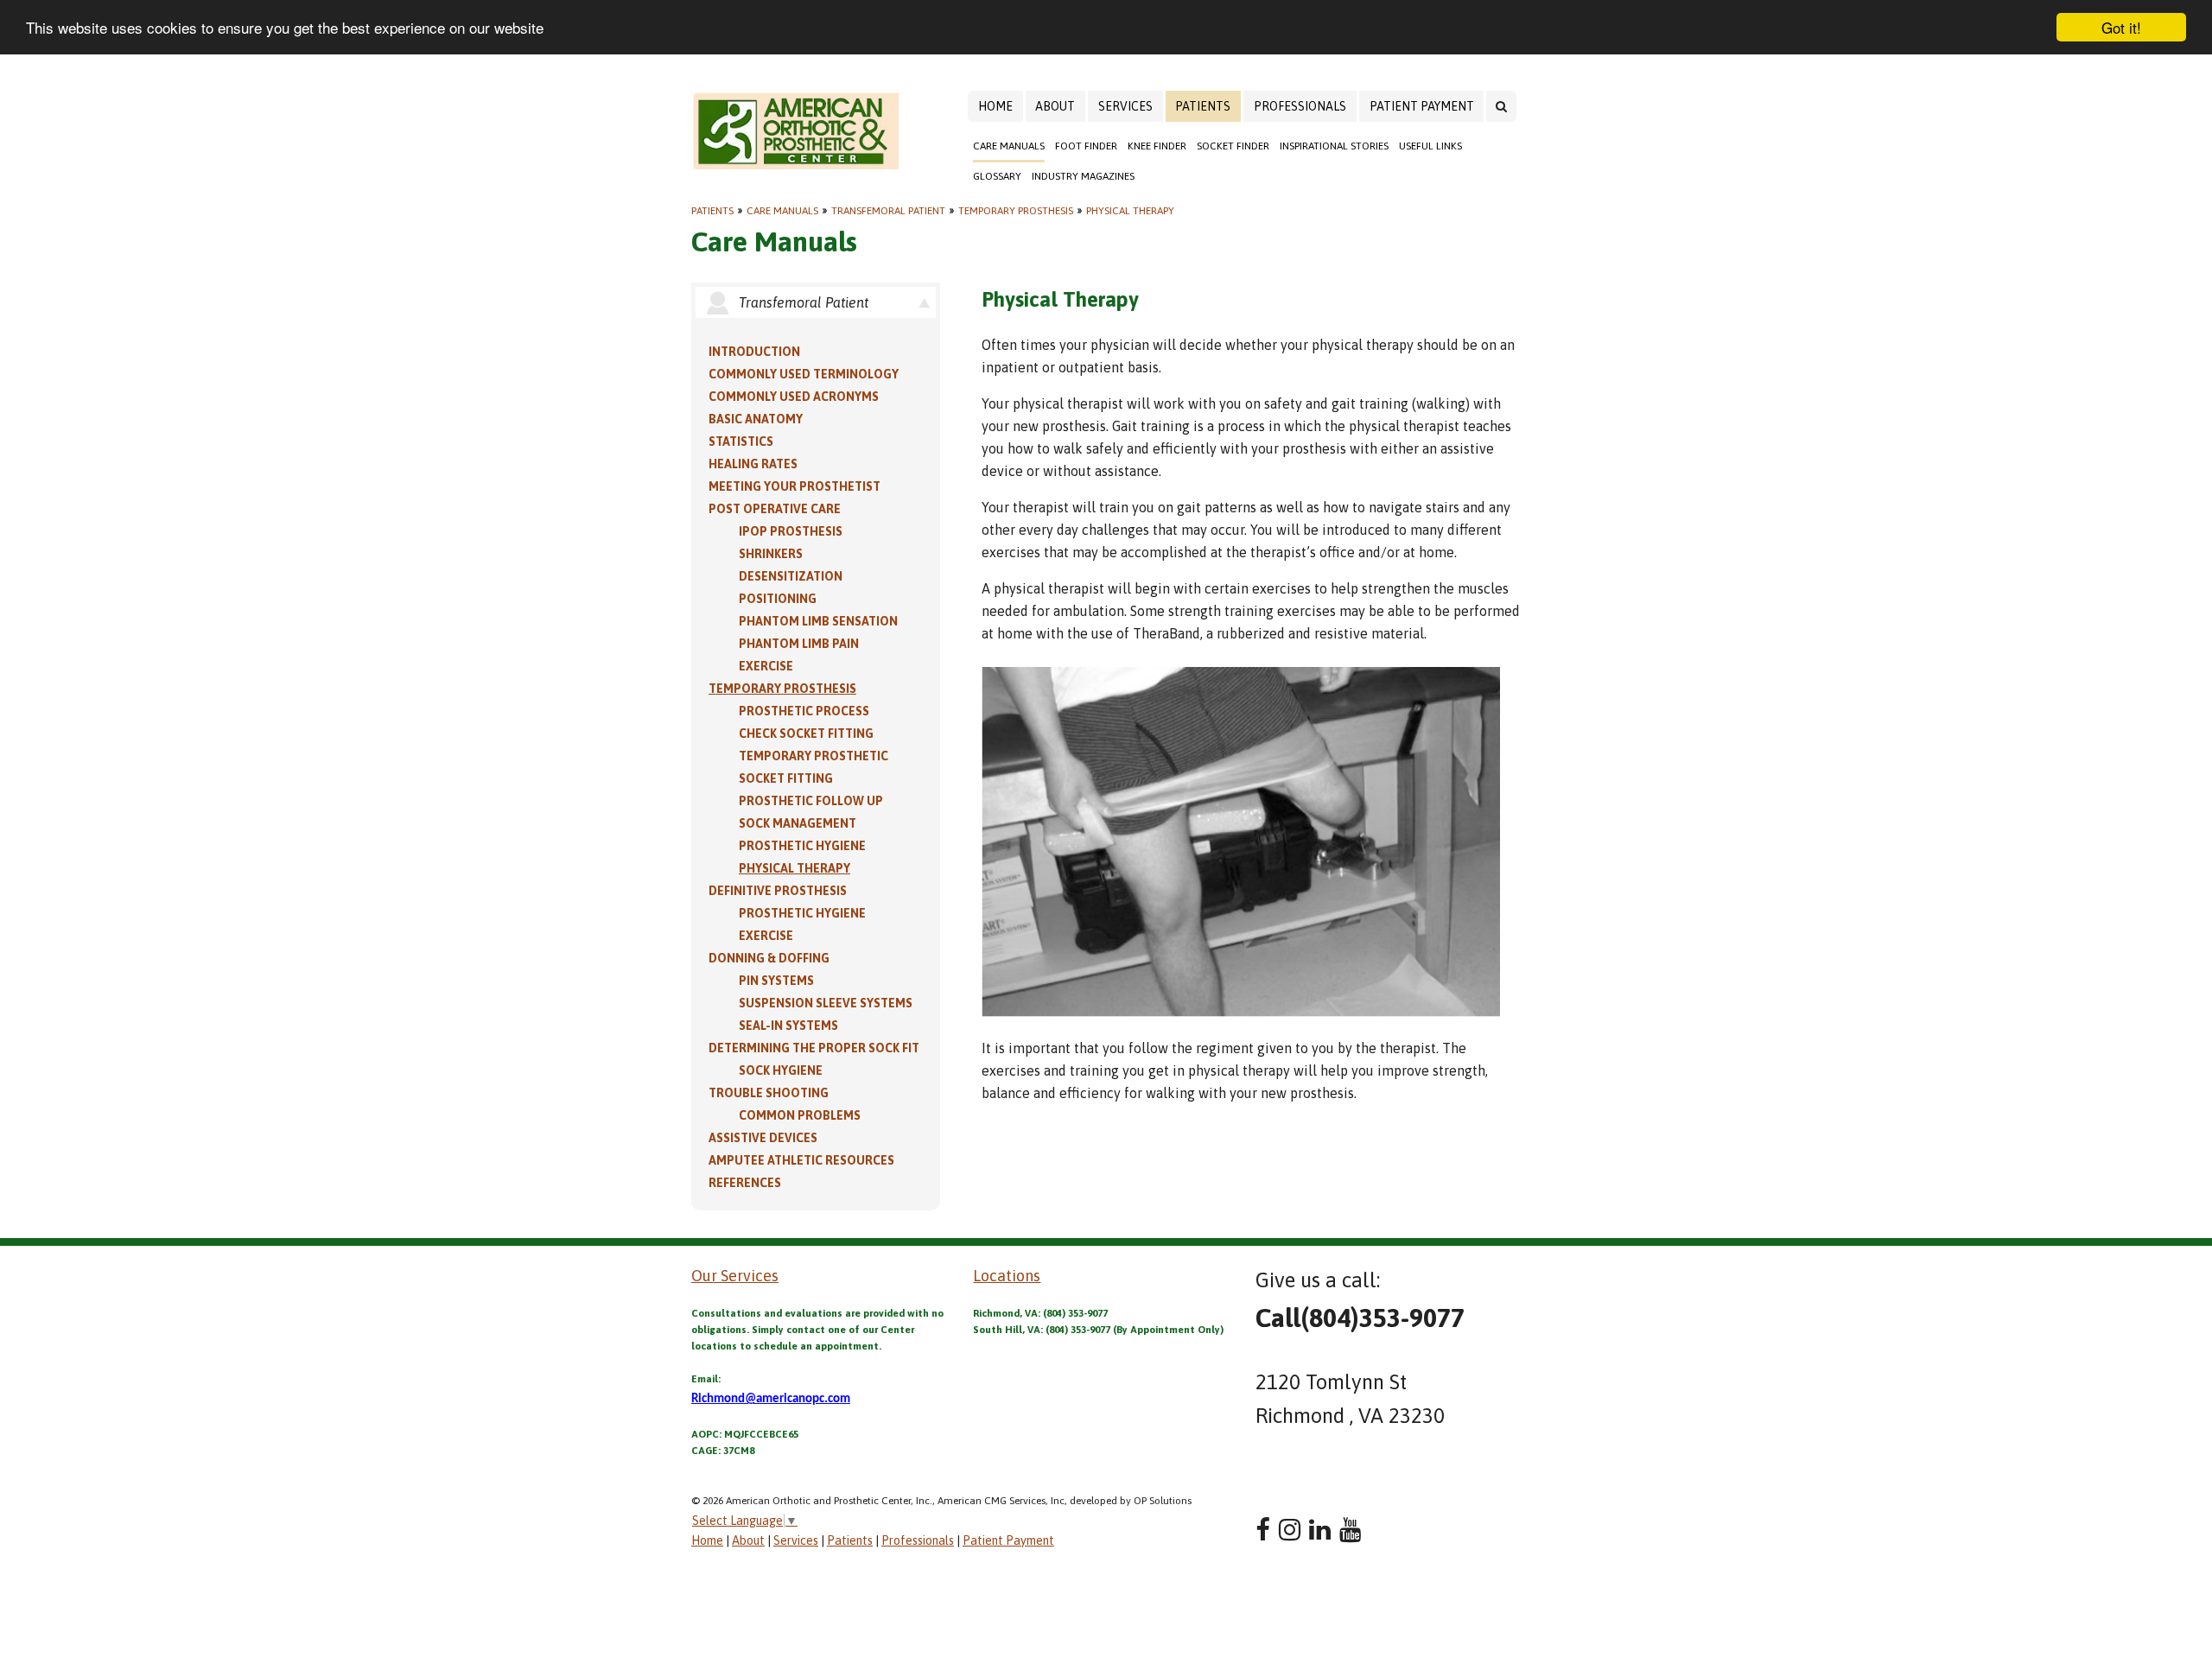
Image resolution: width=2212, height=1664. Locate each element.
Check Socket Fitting (806, 734)
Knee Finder (1157, 146)
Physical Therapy (1130, 211)
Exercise (766, 666)
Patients (1203, 106)
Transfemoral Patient (888, 211)
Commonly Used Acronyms (794, 397)
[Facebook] (1263, 1530)
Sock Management (798, 823)
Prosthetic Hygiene (802, 846)
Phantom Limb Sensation (818, 621)
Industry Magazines (1083, 176)
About (1055, 106)
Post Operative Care (775, 509)
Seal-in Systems (788, 1026)
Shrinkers (771, 554)
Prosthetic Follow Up (811, 801)
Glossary (997, 176)
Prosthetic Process (804, 711)
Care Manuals (1009, 146)
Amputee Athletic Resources (801, 1160)
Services (1125, 106)
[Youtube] (1350, 1530)
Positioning (778, 599)
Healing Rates (753, 464)
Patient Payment (1422, 106)
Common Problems (800, 1115)
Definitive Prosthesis (778, 891)
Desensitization (791, 576)
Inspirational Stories (1334, 146)
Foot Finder (1086, 146)
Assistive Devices (763, 1138)
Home (995, 106)
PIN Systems (776, 981)
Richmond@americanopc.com (771, 1399)
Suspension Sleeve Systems (826, 1003)
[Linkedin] (1320, 1530)
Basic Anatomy (756, 419)
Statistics (741, 441)
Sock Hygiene (781, 1070)
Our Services (735, 1276)
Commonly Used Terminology (804, 374)
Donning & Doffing (769, 958)
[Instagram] (1290, 1530)
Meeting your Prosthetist (795, 486)
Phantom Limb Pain (799, 644)
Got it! (2121, 27)
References (745, 1183)
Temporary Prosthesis (1016, 211)
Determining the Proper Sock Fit (814, 1048)
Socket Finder (1233, 146)
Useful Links (1430, 146)
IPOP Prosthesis (791, 531)
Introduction (754, 352)
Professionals (1300, 106)
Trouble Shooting (769, 1093)
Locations (1007, 1276)
